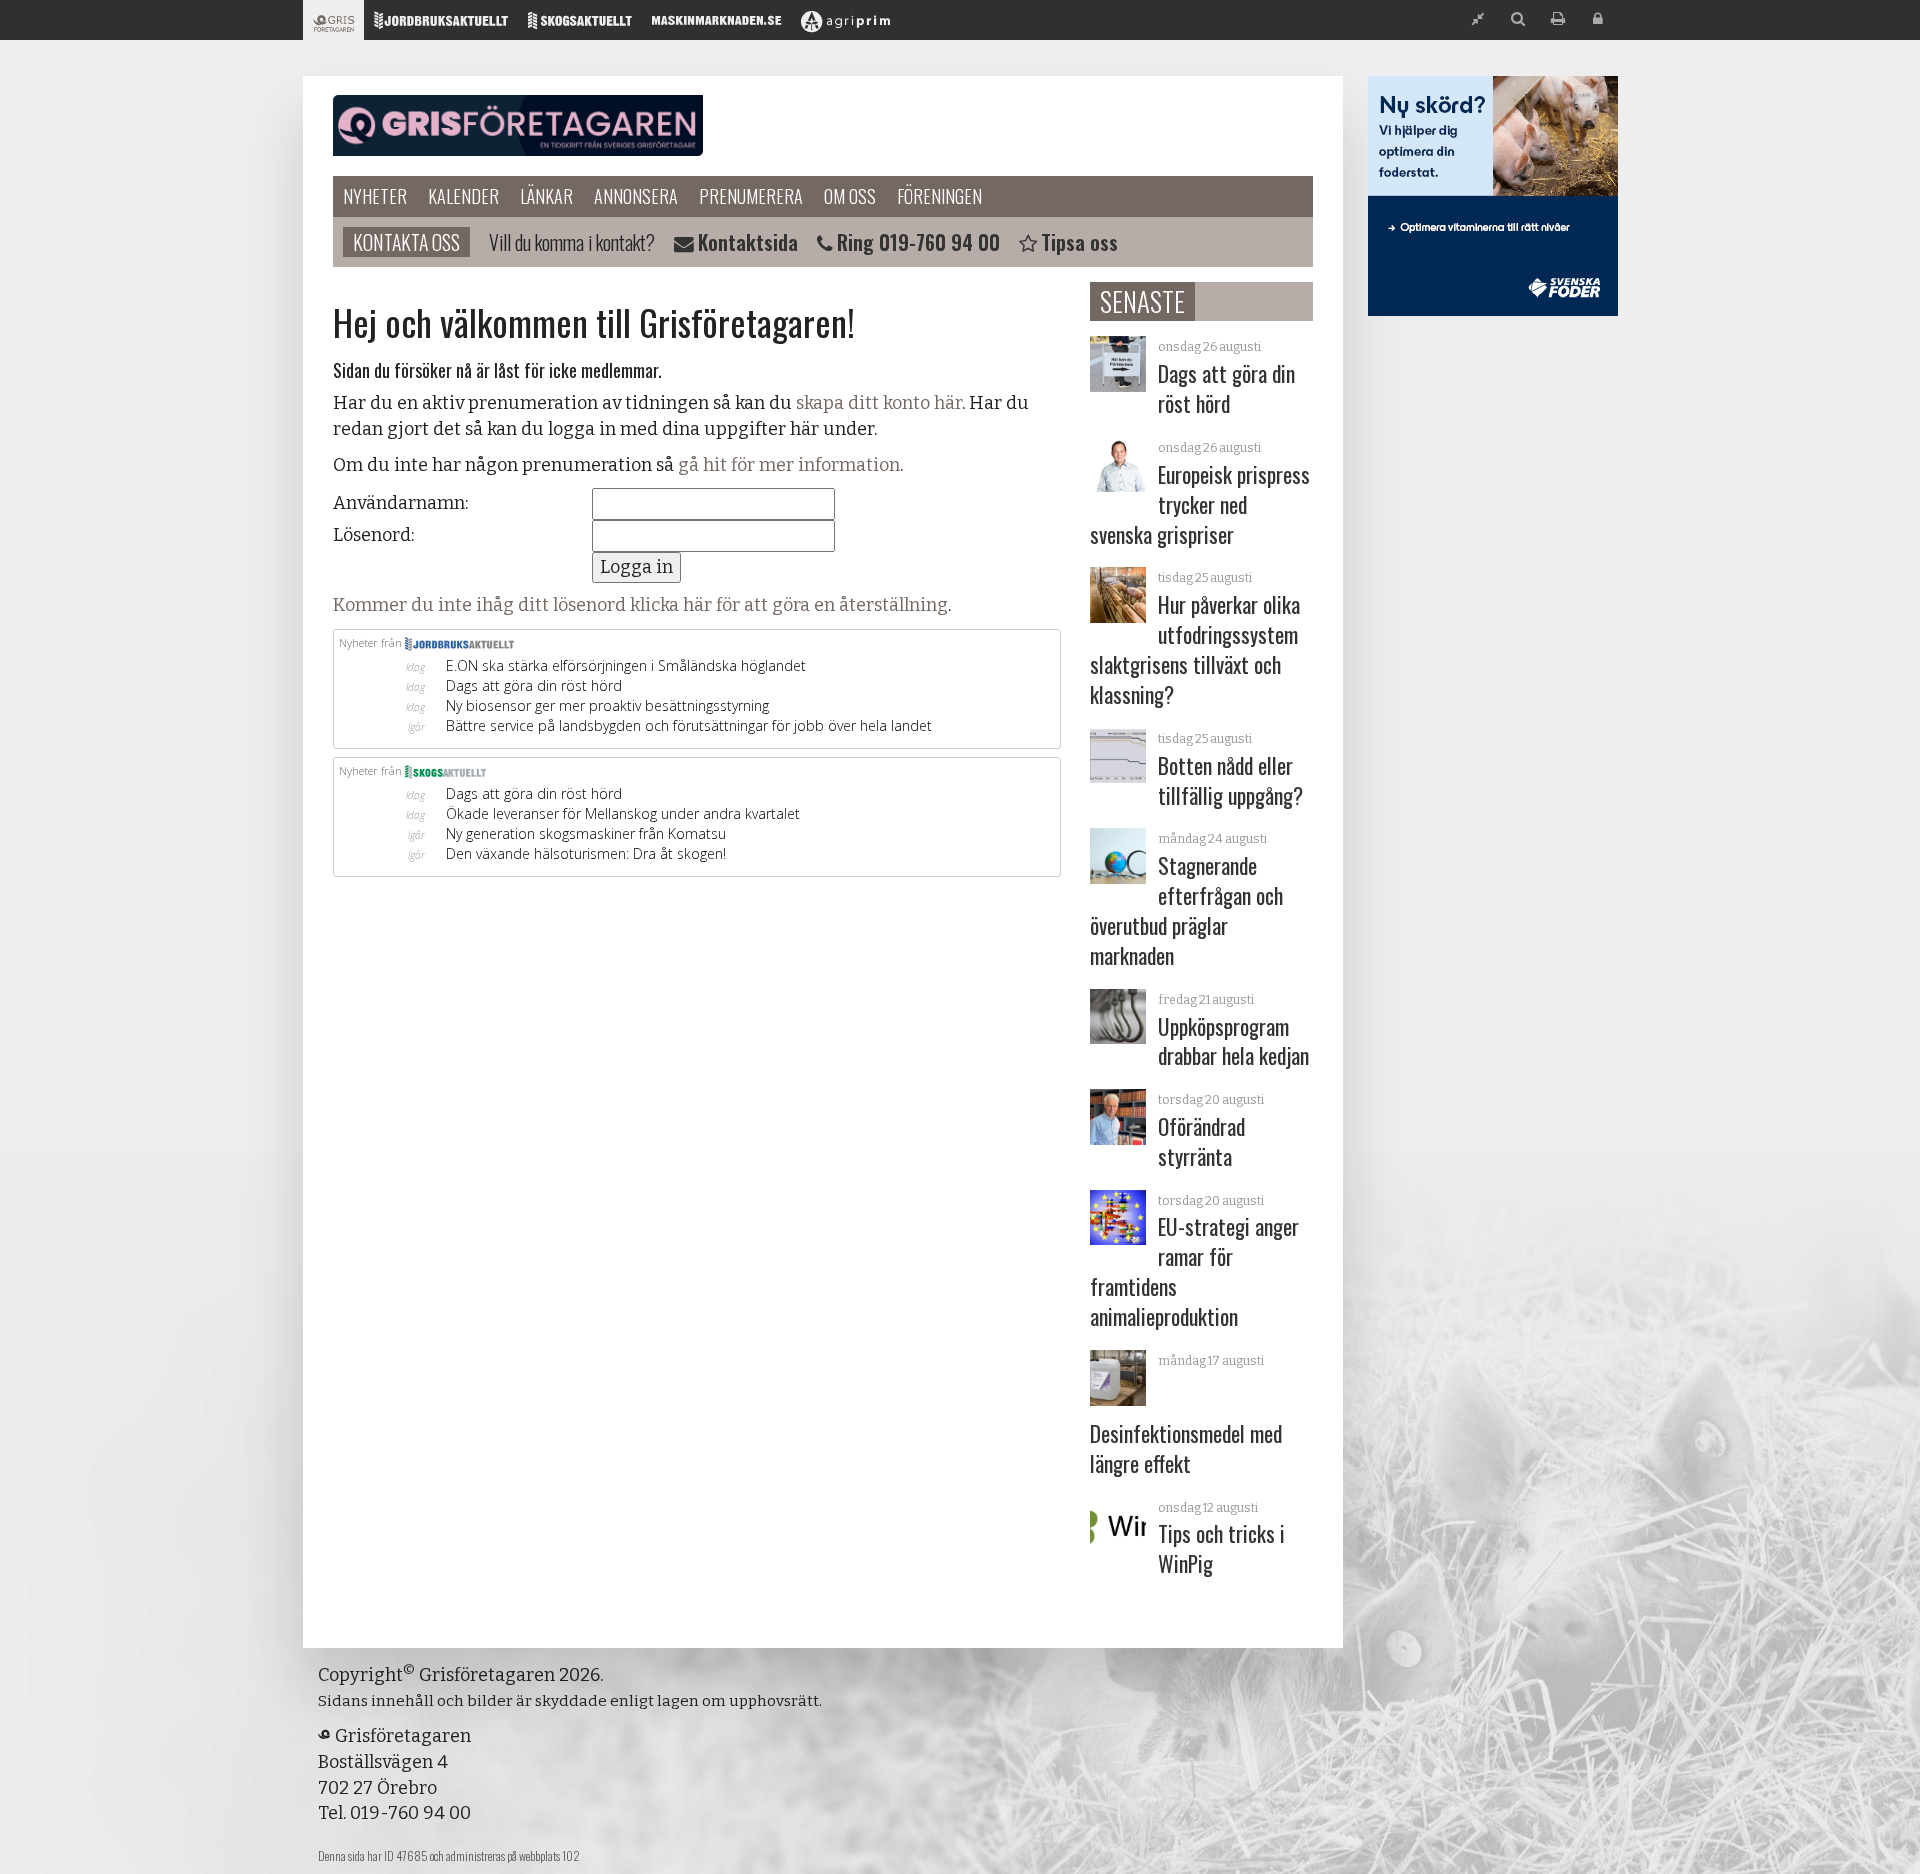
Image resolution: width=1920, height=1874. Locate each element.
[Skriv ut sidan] (1558, 19)
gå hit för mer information (789, 465)
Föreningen (939, 196)
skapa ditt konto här (879, 403)
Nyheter (375, 196)
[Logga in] (1598, 19)
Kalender (463, 196)
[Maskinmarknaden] (716, 25)
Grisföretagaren (518, 126)
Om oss (850, 196)
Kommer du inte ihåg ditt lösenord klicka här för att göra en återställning (640, 605)
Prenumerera (751, 196)
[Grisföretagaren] (333, 25)
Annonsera (636, 196)
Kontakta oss (406, 242)
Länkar (546, 196)
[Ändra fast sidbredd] (1478, 19)
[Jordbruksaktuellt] (441, 25)
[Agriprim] (845, 25)
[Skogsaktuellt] (580, 25)
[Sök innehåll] (1518, 19)
